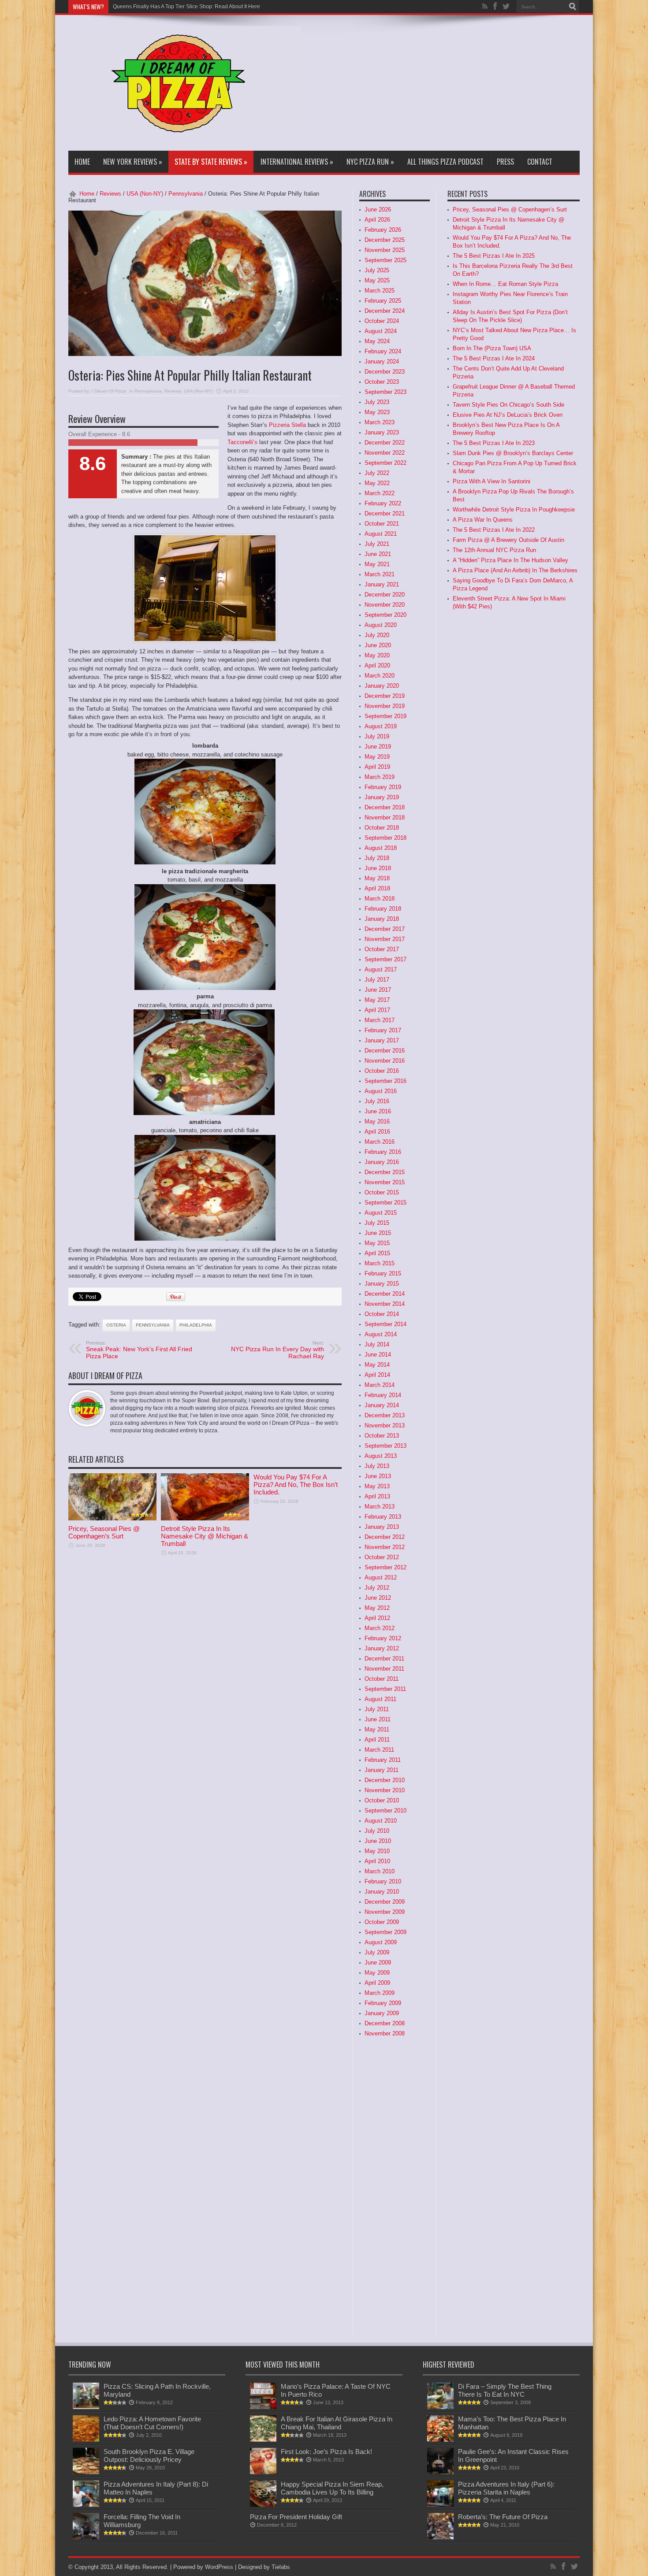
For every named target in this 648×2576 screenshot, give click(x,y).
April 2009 (377, 1983)
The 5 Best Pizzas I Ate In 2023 (494, 443)
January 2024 (382, 361)
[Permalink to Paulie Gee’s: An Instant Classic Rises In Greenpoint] (440, 2472)
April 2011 (377, 1740)
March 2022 (380, 493)
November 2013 (385, 1425)
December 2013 (385, 1415)
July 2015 (377, 1223)
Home (82, 162)
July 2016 (377, 1101)
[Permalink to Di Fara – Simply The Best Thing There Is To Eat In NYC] (440, 2407)
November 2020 (385, 605)
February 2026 (383, 230)
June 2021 (378, 554)
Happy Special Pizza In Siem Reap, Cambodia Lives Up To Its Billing (332, 2488)
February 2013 (383, 1517)
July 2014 (377, 1344)
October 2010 (382, 1800)
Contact (540, 162)
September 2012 (385, 1567)
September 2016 (385, 1081)
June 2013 (378, 1476)
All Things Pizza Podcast (445, 162)
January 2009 (382, 2013)
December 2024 (385, 311)
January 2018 (382, 919)
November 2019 (385, 706)
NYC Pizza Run (370, 162)
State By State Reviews (211, 162)
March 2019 (380, 777)
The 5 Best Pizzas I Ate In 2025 (494, 256)
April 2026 (377, 220)
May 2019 (377, 757)
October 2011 (382, 1679)
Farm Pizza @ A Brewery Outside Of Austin (508, 540)
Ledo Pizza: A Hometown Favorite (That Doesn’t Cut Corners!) (152, 2423)
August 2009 (381, 1942)
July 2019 (377, 736)
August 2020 (381, 625)
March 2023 (380, 422)
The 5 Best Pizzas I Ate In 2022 (494, 530)
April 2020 (377, 665)
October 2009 (382, 1922)
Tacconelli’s (242, 442)
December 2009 (385, 1902)
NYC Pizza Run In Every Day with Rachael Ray (277, 1350)
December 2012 (385, 1537)
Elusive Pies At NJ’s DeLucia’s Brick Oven (508, 415)
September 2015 (385, 1203)
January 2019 (382, 797)
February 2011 (383, 1760)
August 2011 (380, 1699)
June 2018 (378, 868)
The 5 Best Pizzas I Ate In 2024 (494, 358)
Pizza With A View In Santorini (492, 481)
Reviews (110, 194)
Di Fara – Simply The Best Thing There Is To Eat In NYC (505, 2390)
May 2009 (377, 1973)
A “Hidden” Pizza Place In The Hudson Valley (510, 560)
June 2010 (378, 1841)
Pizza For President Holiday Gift (296, 2517)
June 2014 (378, 1355)
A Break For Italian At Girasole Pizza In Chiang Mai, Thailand (337, 2423)
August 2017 (381, 969)
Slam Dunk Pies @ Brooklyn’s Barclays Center (513, 453)
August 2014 (381, 1334)
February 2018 (383, 909)
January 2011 (382, 1770)
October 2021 (382, 524)
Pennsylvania (186, 194)
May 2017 (377, 1000)
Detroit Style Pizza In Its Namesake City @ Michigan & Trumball (205, 1536)
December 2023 (385, 372)
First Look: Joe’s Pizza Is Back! (326, 2452)
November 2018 (385, 817)
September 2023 (385, 392)
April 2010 (377, 1861)
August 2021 (381, 534)
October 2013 (382, 1436)
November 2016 (385, 1061)
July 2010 (377, 1831)
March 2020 (380, 676)
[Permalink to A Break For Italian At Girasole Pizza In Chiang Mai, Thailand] (263, 2440)
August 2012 (381, 1577)
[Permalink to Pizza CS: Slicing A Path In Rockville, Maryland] (86, 2407)
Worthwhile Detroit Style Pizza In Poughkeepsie (514, 510)
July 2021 (377, 544)
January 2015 (382, 1284)
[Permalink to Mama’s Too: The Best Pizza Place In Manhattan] (440, 2440)
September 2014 (385, 1324)
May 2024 (377, 341)
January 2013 (382, 1527)
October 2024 (382, 321)
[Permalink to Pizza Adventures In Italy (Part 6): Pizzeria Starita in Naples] (440, 2505)
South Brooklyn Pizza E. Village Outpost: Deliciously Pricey (149, 2456)
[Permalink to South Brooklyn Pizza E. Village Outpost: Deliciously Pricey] (86, 2472)
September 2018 (385, 838)
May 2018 (377, 878)
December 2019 (385, 696)
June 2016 (378, 1111)
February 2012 (383, 1638)
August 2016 (381, 1091)
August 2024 (381, 331)
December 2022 (385, 443)
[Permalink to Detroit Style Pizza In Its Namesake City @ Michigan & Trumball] (205, 1518)
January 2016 (382, 1162)
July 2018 (377, 858)
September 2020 (385, 615)
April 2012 (377, 1618)
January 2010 (382, 1892)
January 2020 (382, 686)
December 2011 (384, 1659)
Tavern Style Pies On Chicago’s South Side (508, 405)
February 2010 (383, 1881)
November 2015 (385, 1182)
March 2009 (380, 1993)
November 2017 (385, 939)
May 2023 (377, 412)
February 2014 (383, 1395)
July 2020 (377, 635)
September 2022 (385, 463)
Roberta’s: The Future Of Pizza (503, 2517)
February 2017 (383, 1030)
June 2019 (378, 747)
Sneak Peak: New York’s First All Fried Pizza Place (139, 1350)
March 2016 (380, 1142)
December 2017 (385, 929)
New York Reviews (133, 162)
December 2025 (385, 240)
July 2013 (377, 1466)
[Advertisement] (376, 85)
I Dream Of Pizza (109, 391)
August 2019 (381, 726)
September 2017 (385, 959)
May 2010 (377, 1851)
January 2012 (382, 1648)
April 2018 (377, 888)
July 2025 (377, 270)
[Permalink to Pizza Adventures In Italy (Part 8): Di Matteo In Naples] (86, 2505)
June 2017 (378, 990)
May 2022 (377, 483)
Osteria (116, 1325)
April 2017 (377, 1010)
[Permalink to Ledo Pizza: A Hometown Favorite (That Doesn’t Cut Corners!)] (86, 2440)
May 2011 (377, 1729)
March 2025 (380, 291)
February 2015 (383, 1273)
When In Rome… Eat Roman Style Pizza (505, 284)
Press (505, 162)
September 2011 (385, 1689)
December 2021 (385, 513)
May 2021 (377, 564)
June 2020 (378, 645)
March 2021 (380, 574)
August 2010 (381, 1821)
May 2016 (377, 1121)
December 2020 (385, 595)
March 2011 (379, 1750)
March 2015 (380, 1263)
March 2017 (380, 1020)
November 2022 (385, 453)
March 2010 (380, 1871)
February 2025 (383, 301)
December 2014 (385, 1294)
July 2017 (377, 980)
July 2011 (377, 1709)
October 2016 (382, 1071)
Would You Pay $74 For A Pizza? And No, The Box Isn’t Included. (296, 1484)
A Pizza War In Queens (483, 520)
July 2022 (377, 473)
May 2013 (377, 1486)
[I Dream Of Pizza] (184, 127)
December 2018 (385, 807)
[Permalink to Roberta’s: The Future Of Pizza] (440, 2537)
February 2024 (383, 351)
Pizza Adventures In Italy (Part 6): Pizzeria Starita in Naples (506, 2488)
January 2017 (382, 1040)
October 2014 (382, 1314)
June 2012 (378, 1598)
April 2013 (377, 1496)
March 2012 (380, 1628)
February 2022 (383, 503)
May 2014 (377, 1365)
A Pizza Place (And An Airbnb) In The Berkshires (515, 570)
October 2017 (382, 949)
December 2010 (385, 1780)
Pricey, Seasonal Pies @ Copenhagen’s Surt (104, 1532)
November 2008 (385, 2033)
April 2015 (377, 1253)
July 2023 (377, 402)
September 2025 (385, 260)
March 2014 (380, 1385)
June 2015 (378, 1233)
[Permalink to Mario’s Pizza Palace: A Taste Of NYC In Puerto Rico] (263, 2407)
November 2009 (385, 1912)
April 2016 (377, 1132)
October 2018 (382, 828)
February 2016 (383, 1152)
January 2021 (382, 584)
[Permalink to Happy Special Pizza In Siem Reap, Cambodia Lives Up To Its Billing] (263, 2505)
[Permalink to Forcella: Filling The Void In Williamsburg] (86, 2537)
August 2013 (381, 1456)
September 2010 (385, 1811)
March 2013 (380, 1507)
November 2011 (384, 1669)
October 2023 (382, 382)
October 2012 (382, 1557)
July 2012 (377, 1588)
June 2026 (378, 209)
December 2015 (385, 1172)
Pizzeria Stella (287, 425)
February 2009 (383, 2003)
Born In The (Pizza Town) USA (492, 348)
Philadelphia (196, 1325)
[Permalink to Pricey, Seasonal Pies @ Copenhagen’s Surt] (112, 1518)
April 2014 (377, 1375)
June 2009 (378, 1963)
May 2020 (377, 655)
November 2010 (385, 1790)
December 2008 (385, 2023)
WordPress (219, 2567)
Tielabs (281, 2567)
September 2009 (385, 1932)
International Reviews (297, 162)
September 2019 (385, 716)
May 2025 (377, 280)
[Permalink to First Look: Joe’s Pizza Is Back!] (263, 2472)
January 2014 (382, 1405)
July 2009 (377, 1952)
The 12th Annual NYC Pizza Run (494, 550)
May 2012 (377, 1608)
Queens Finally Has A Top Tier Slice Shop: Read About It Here (186, 7)
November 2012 (385, 1547)
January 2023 (382, 432)
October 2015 (382, 1192)
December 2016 (385, 1051)
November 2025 (385, 250)
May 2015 (377, 1243)
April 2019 (377, 767)
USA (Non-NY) (145, 194)
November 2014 (385, 1304)
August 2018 (381, 848)
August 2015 (381, 1213)
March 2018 (380, 899)
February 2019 (383, 787)
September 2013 (385, 1446)
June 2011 (378, 1719)
